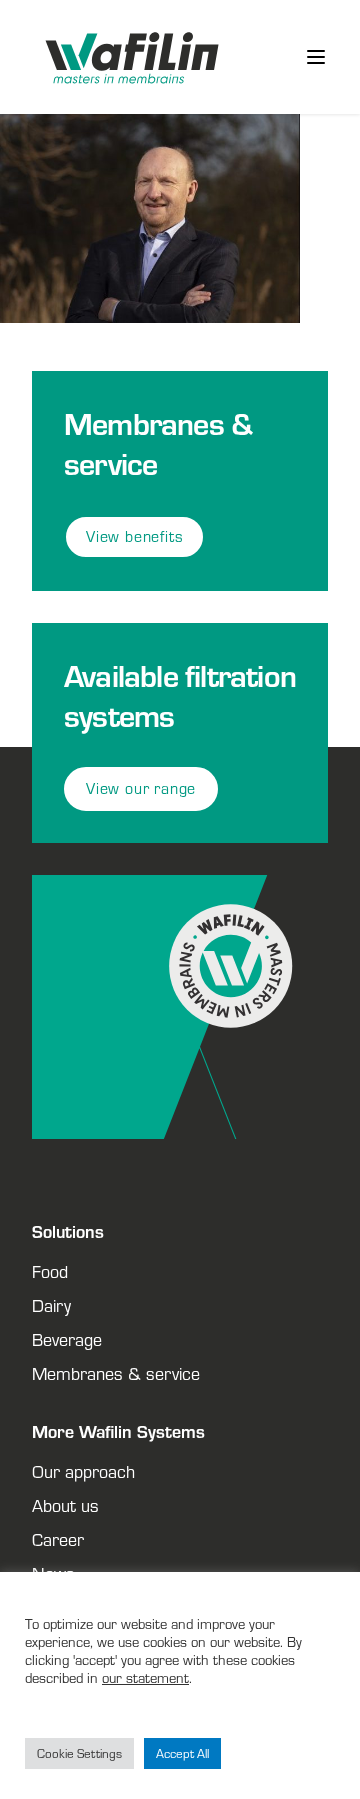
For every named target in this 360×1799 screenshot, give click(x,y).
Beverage (67, 1339)
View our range (141, 788)
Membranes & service (116, 1373)
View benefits (134, 536)
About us (65, 1505)
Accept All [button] (182, 1753)
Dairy (51, 1305)
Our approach (83, 1471)
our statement (145, 1677)
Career (58, 1539)
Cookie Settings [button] (79, 1753)
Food (50, 1271)
